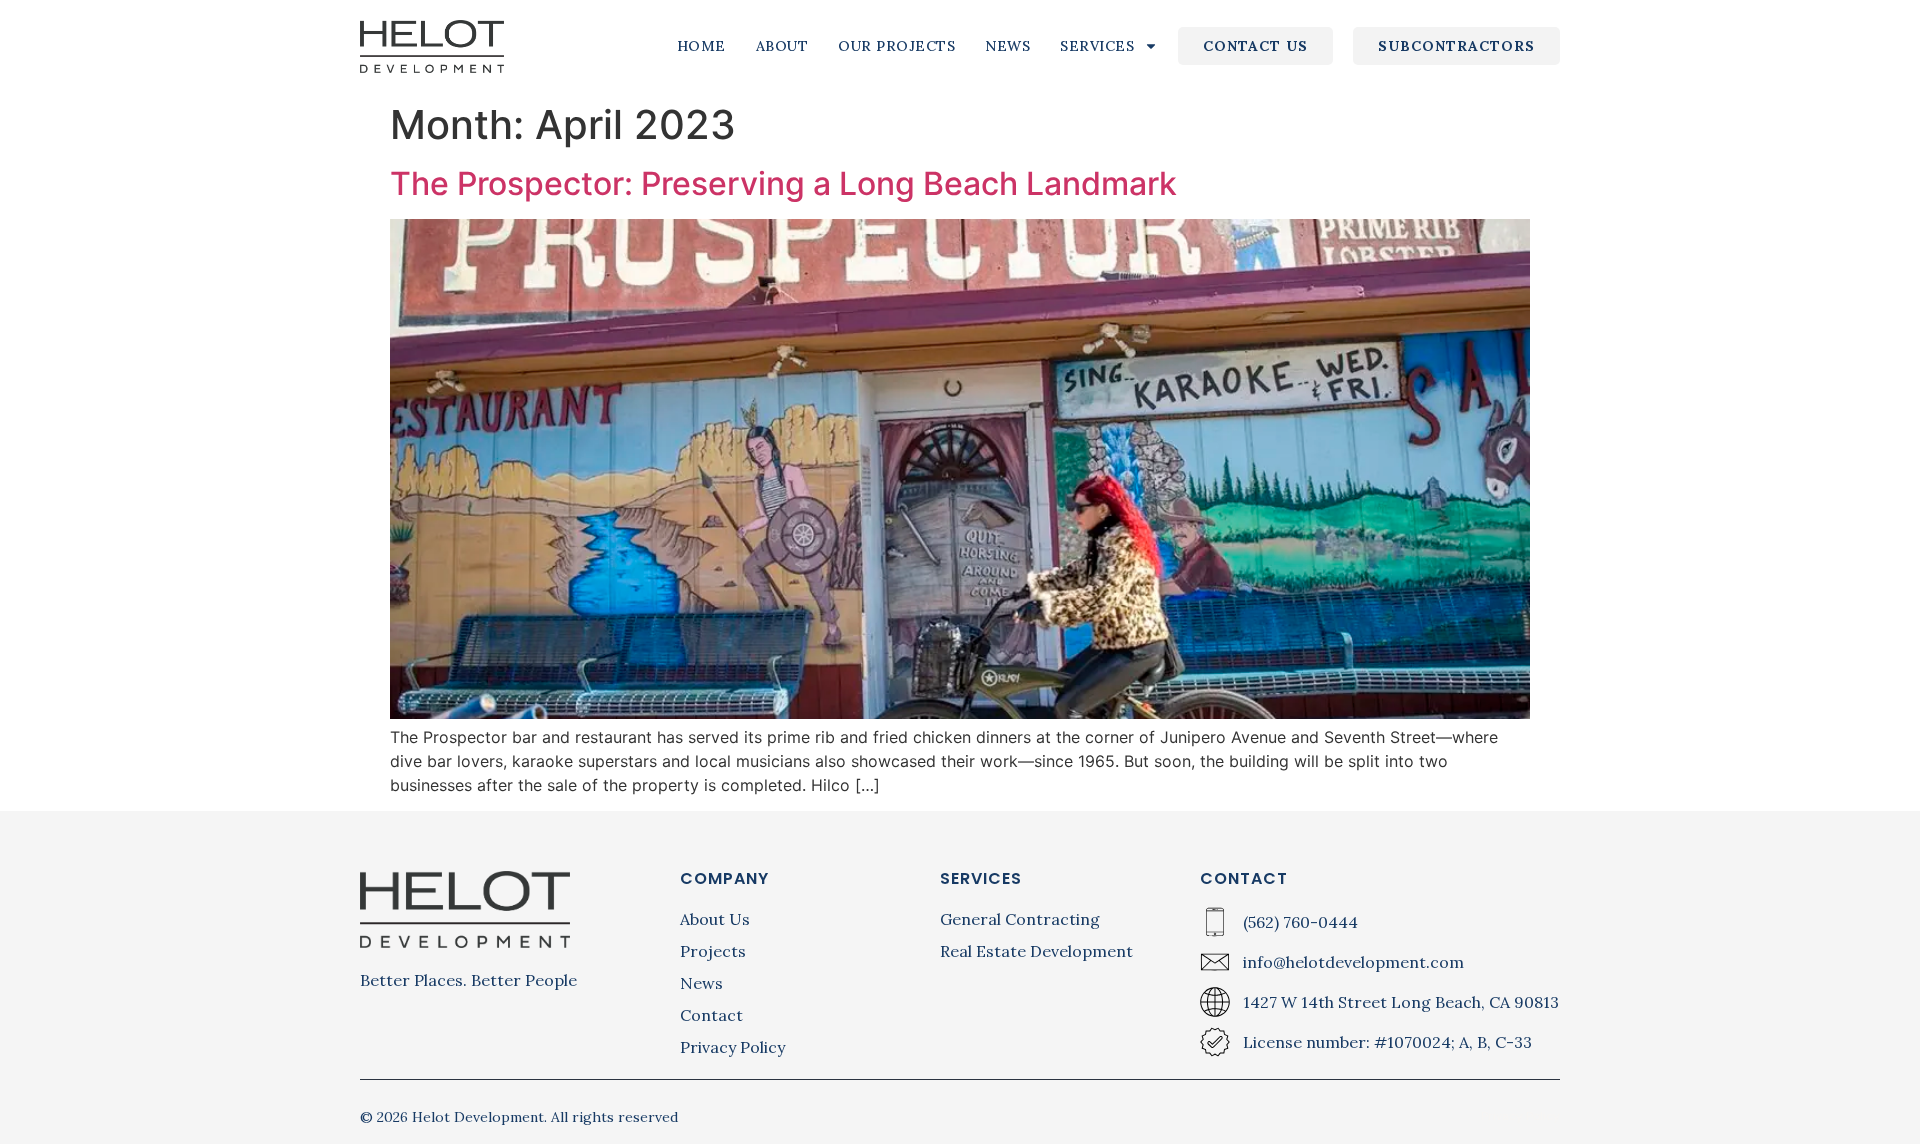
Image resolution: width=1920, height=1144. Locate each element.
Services (1097, 46)
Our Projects (896, 46)
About (782, 46)
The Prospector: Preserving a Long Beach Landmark (783, 183)
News (1007, 46)
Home (701, 46)
